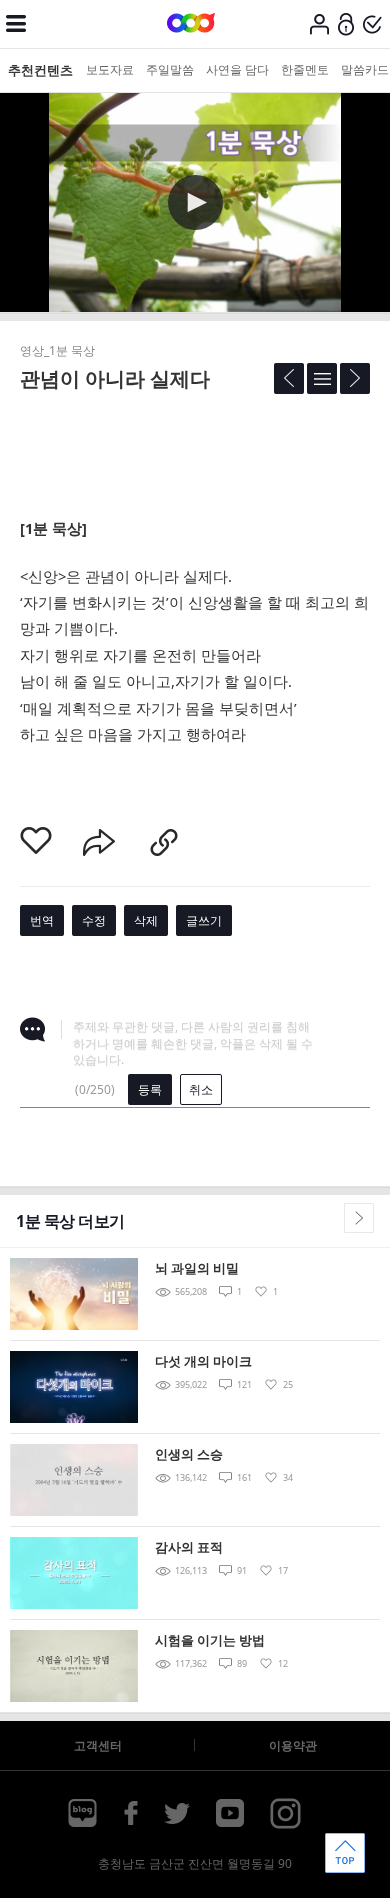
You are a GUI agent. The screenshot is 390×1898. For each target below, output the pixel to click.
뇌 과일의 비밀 (197, 1268)
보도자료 (110, 69)
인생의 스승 (189, 1454)
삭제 (146, 920)
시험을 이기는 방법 (210, 1640)
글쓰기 (204, 920)
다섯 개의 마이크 (203, 1361)
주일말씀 (170, 69)
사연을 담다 (237, 69)
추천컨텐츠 (40, 70)
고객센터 (98, 1745)
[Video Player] (195, 202)
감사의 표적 (189, 1547)
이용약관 (293, 1745)
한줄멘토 (305, 69)
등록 (150, 1089)
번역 (42, 920)
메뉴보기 (16, 24)
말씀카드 (365, 69)
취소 (201, 1089)
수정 (94, 920)
